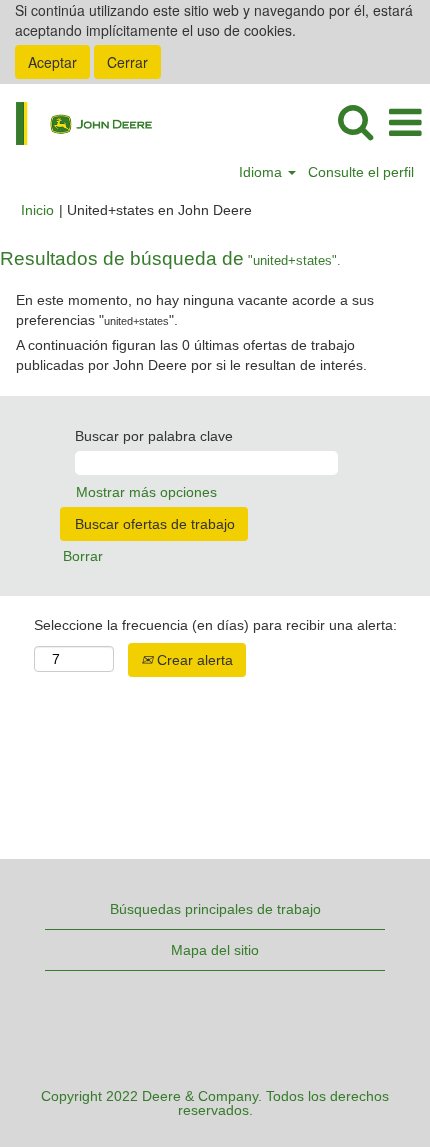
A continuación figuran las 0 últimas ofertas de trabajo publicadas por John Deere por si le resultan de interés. (191, 355)
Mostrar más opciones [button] (146, 492)
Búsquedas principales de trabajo (215, 909)
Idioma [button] (262, 172)
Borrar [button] (83, 556)
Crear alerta (193, 660)
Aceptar (52, 62)
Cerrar (127, 62)
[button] (405, 122)
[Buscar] (355, 121)
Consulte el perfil (361, 172)
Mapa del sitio (215, 950)
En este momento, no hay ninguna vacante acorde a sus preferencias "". (195, 310)
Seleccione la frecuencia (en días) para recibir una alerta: (215, 625)
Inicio (37, 210)
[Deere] (76, 122)
